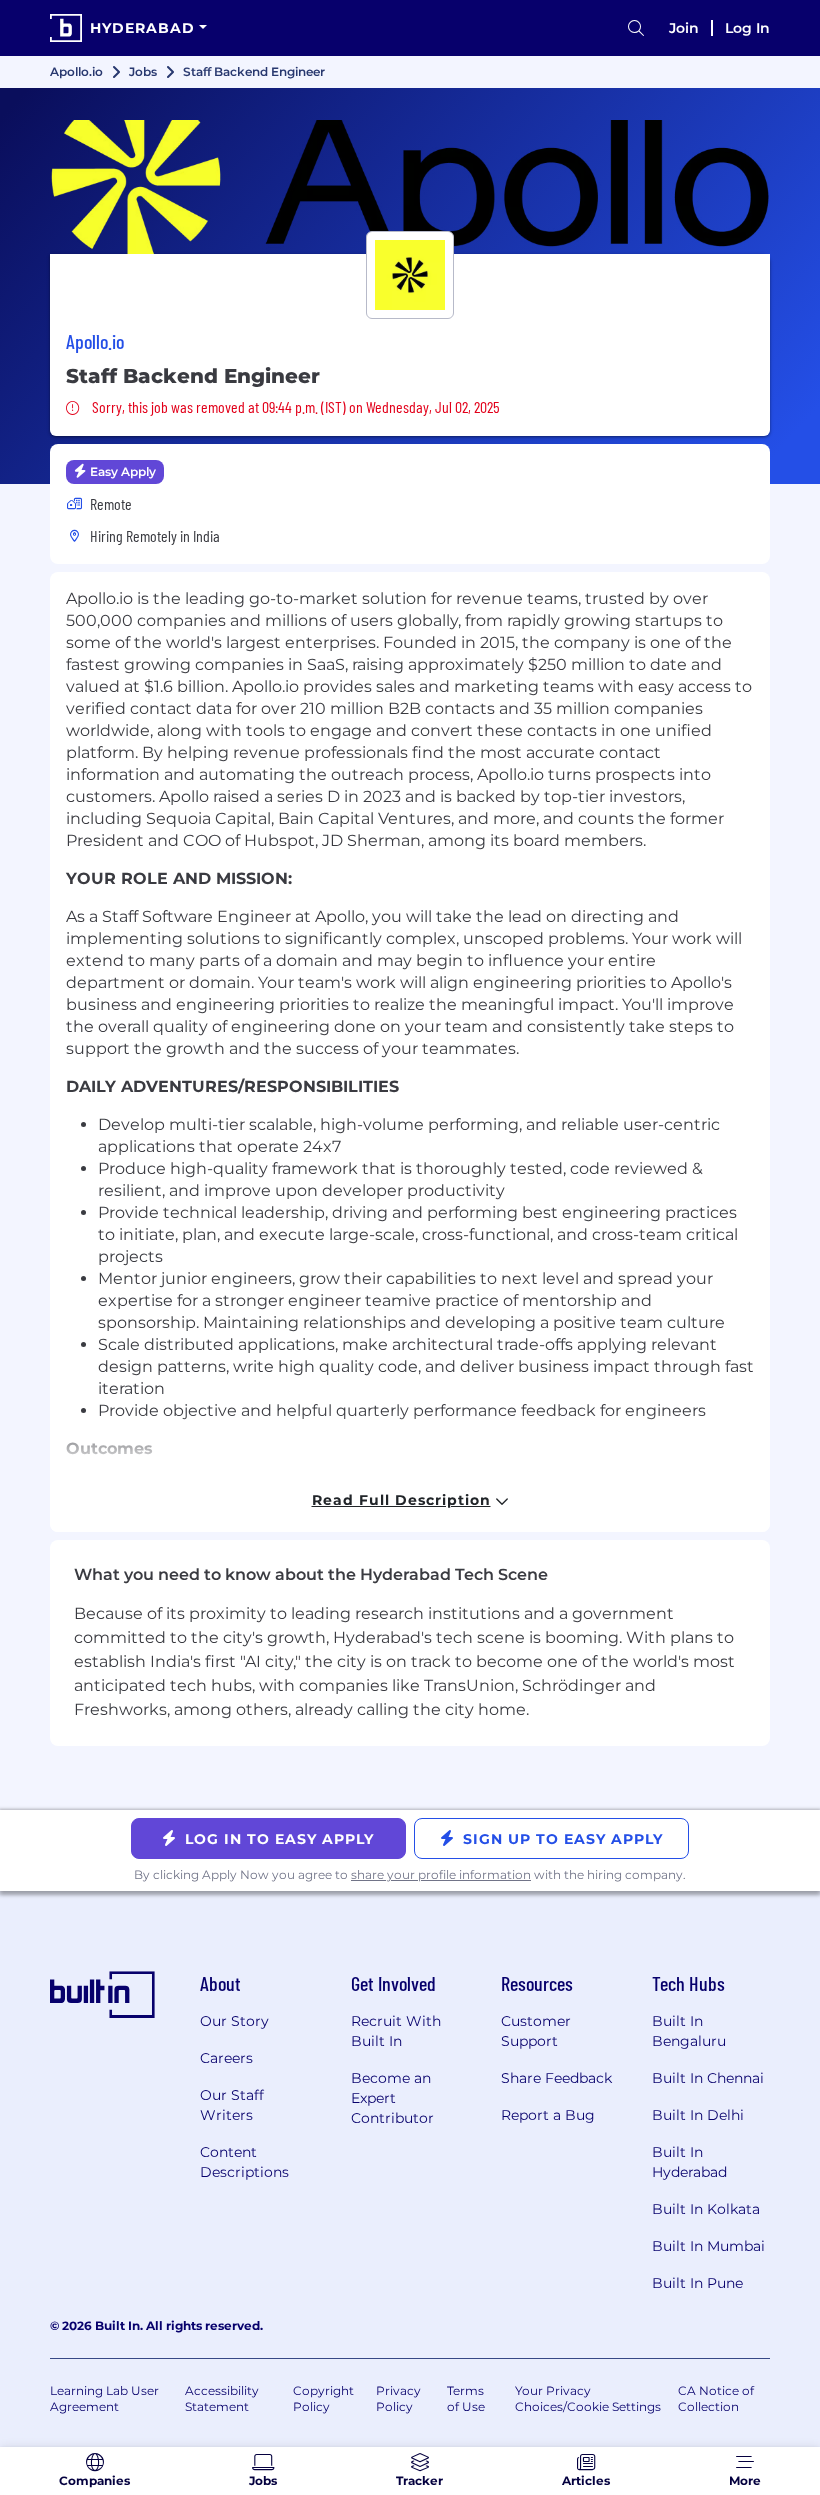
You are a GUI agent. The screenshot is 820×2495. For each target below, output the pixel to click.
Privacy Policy (398, 2398)
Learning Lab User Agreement (104, 2398)
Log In (747, 28)
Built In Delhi (698, 2115)
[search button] (636, 28)
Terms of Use (466, 2398)
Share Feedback (556, 2078)
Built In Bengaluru (689, 2031)
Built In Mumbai (708, 2246)
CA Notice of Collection (716, 2398)
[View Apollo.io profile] (410, 187)
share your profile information (441, 1874)
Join (684, 28)
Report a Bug (548, 2115)
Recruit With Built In (396, 2031)
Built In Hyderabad (689, 2162)
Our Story (234, 2021)
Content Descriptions (244, 2162)
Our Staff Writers (232, 2105)
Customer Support (536, 2031)
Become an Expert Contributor (392, 2098)
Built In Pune (697, 2283)
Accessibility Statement (222, 2398)
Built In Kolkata (706, 2209)
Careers (226, 2058)
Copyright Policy (323, 2398)
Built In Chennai (708, 2078)
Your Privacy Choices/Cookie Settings (588, 2398)
